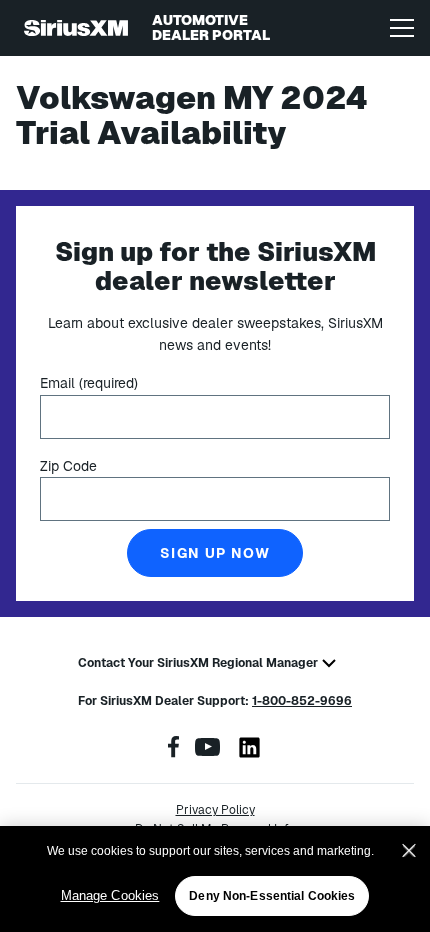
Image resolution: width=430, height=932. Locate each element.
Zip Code (68, 466)
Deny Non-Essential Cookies (272, 896)
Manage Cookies (110, 895)
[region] (215, 879)
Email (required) (89, 383)
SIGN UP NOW (215, 553)
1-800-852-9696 (302, 701)
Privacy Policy (215, 810)
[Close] (409, 851)
